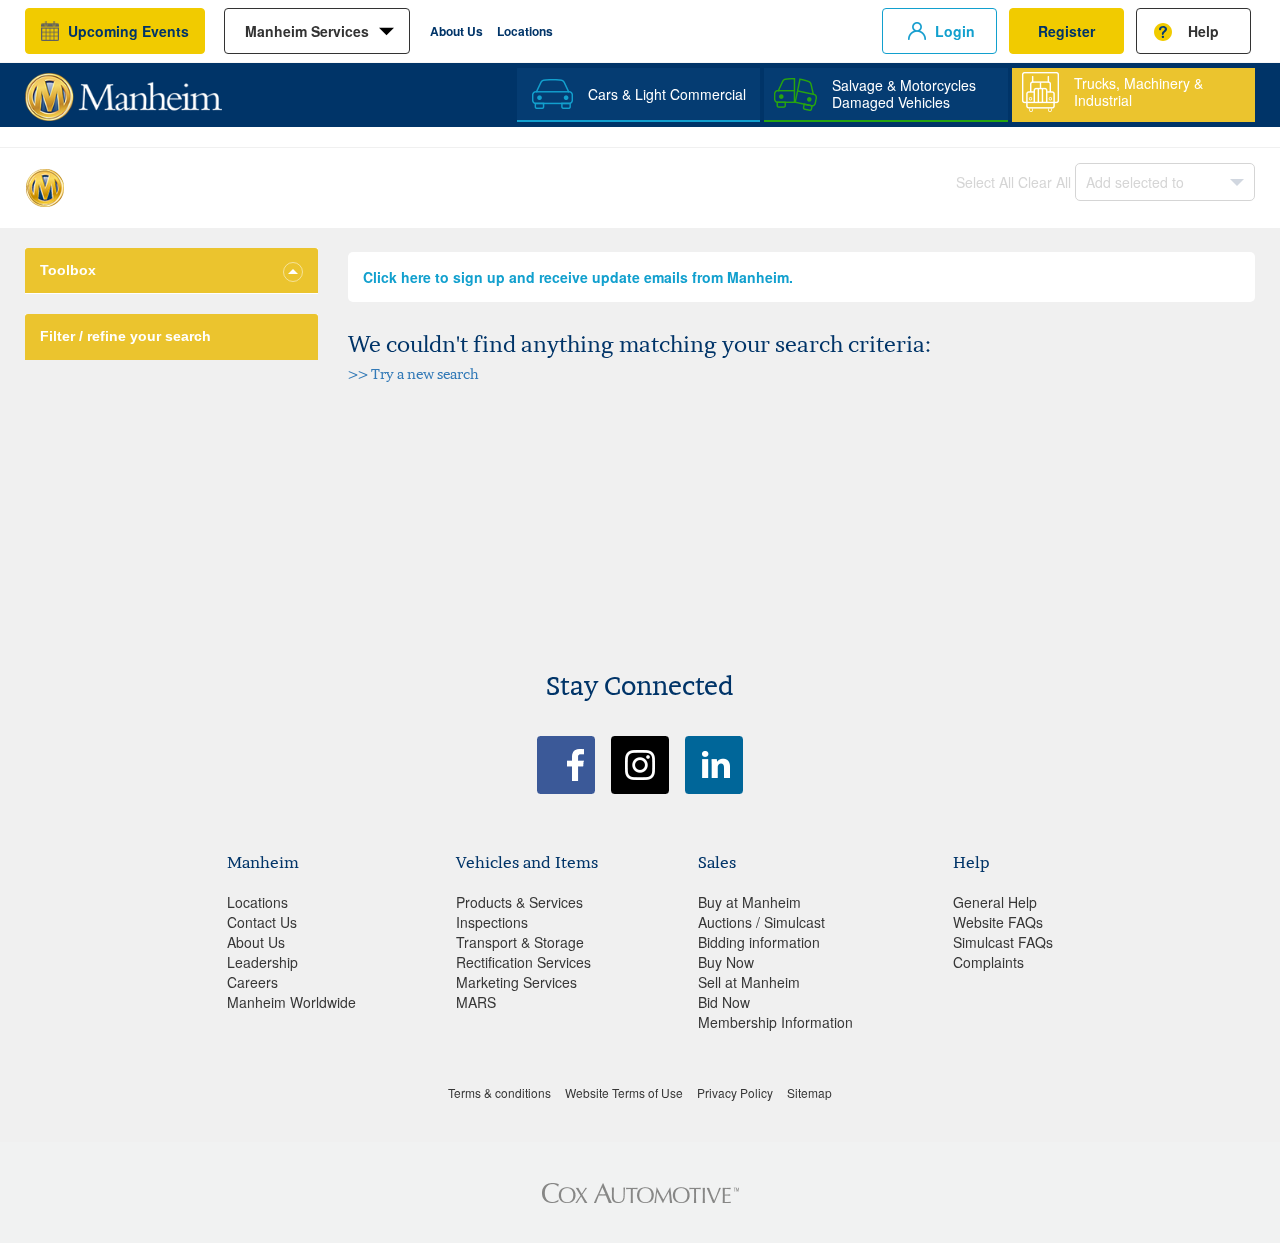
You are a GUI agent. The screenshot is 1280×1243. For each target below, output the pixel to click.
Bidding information (759, 942)
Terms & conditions (499, 1092)
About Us (456, 31)
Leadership (262, 962)
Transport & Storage (520, 942)
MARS (476, 1002)
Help (1203, 31)
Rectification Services (523, 962)
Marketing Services (516, 982)
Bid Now (724, 1002)
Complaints (988, 962)
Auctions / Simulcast (761, 922)
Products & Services (519, 902)
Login (955, 31)
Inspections (492, 922)
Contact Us (262, 922)
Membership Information (775, 1022)
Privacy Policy (735, 1092)
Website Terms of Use (624, 1092)
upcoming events (128, 31)
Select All (985, 182)
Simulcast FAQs (1003, 942)
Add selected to (1135, 182)
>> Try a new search (413, 373)
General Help (995, 902)
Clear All (1044, 182)
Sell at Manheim (749, 982)
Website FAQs (998, 922)
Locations (525, 31)
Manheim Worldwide (291, 1002)
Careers (252, 982)
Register (1066, 31)
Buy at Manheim (749, 902)
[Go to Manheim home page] (123, 90)
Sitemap (809, 1092)
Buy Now (726, 962)
